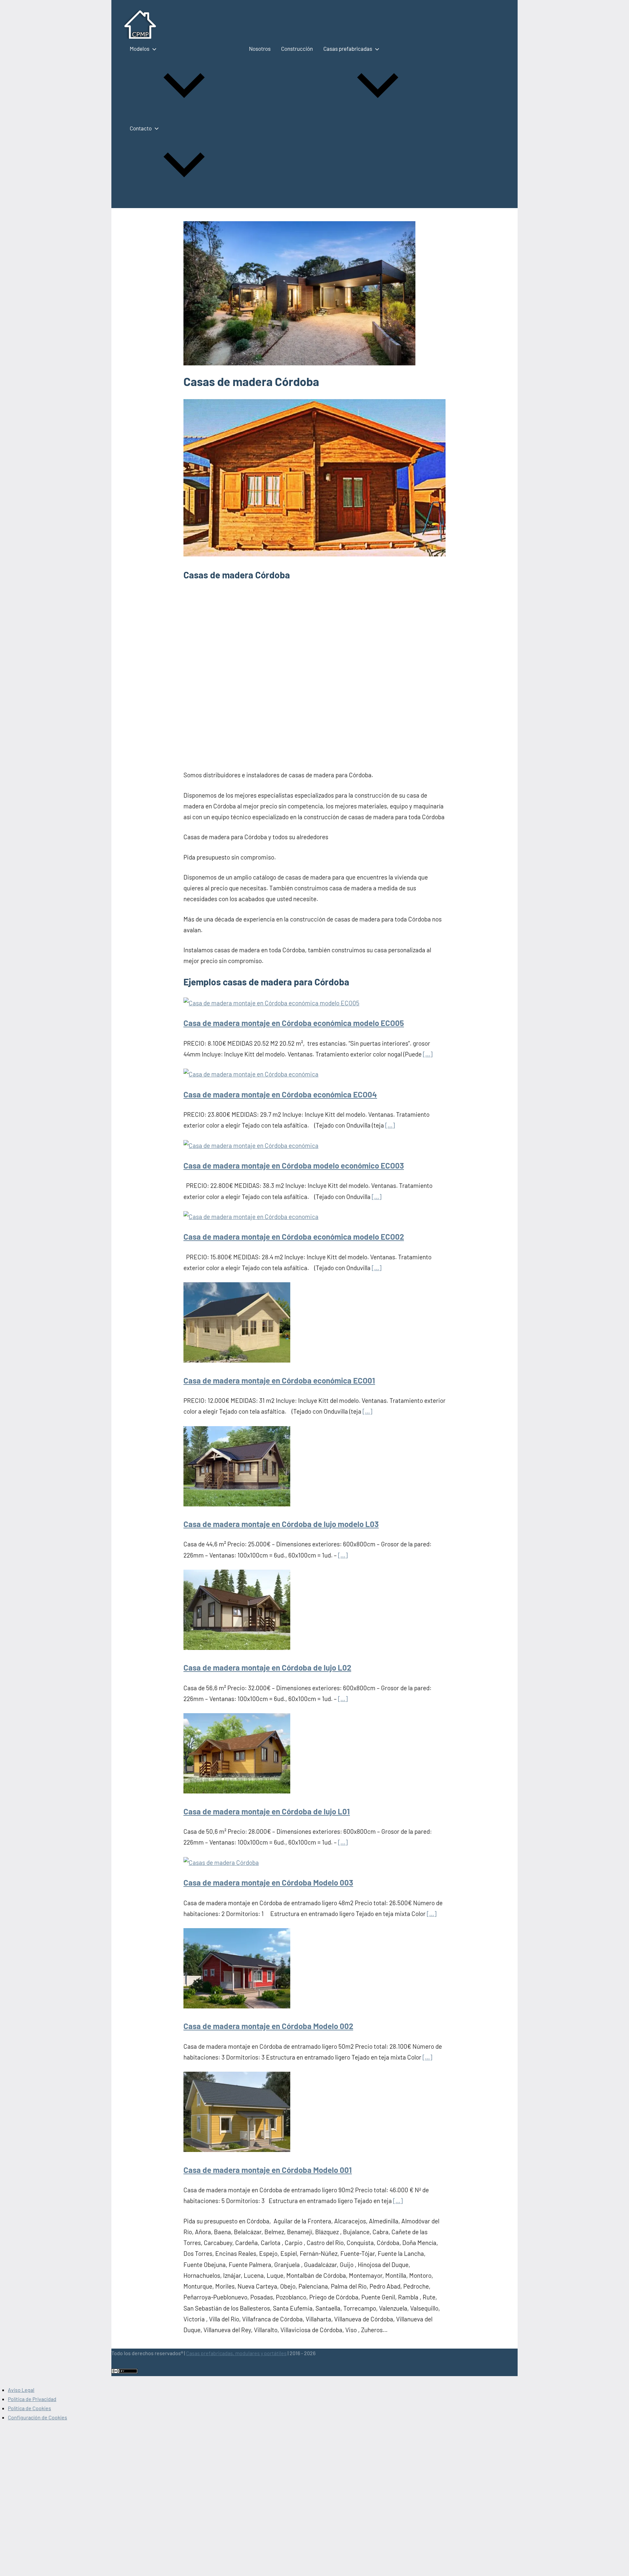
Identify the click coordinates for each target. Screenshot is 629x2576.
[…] (428, 1054)
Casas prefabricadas (348, 48)
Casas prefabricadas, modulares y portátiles (236, 2353)
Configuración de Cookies (38, 2417)
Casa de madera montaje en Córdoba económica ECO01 (279, 1380)
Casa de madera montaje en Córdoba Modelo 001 (268, 2170)
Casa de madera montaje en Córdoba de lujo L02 (267, 1667)
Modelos (140, 48)
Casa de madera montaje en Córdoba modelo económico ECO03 (294, 1165)
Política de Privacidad (32, 2399)
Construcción (297, 48)
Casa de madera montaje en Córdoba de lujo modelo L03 (281, 1524)
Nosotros (260, 48)
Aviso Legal (21, 2390)
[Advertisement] (314, 669)
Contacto (141, 128)
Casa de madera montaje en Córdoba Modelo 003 (268, 1882)
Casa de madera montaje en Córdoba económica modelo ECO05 (294, 1023)
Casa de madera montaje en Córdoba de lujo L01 (267, 1811)
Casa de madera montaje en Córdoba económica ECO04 (280, 1094)
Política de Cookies (29, 2408)
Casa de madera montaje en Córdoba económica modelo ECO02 (294, 1237)
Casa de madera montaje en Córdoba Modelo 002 (268, 2026)
